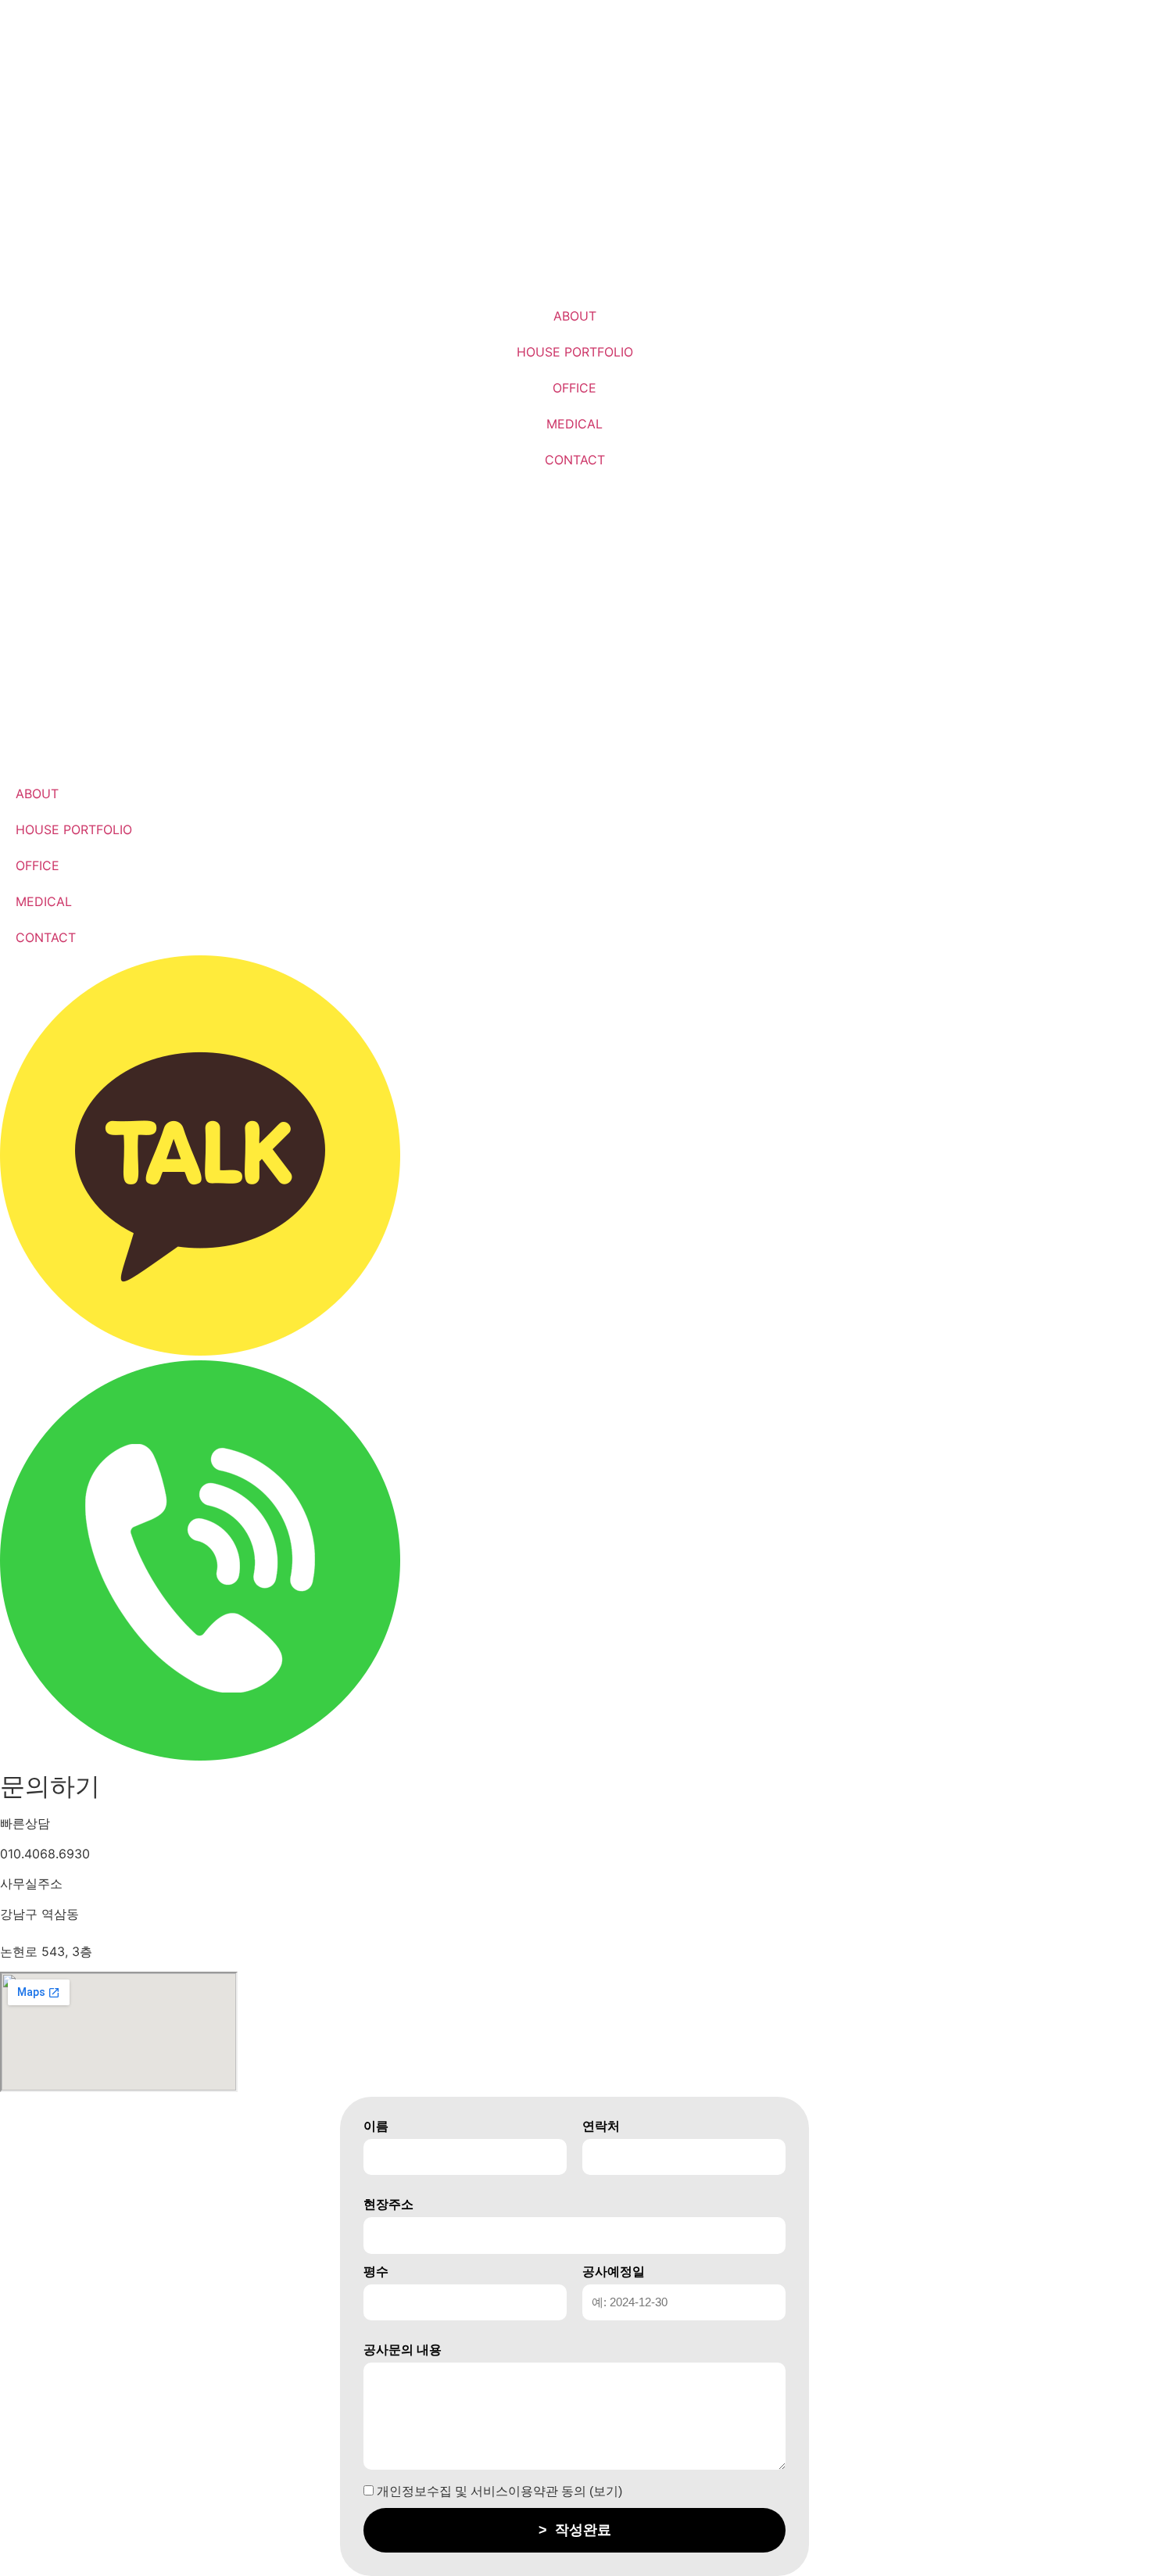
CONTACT (575, 460)
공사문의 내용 (403, 2350)
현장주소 (388, 2205)
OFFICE (574, 388)
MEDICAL (574, 424)
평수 (376, 2272)
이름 (376, 2126)
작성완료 (575, 2530)
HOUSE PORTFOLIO (575, 352)
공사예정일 (614, 2272)
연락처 (601, 2126)
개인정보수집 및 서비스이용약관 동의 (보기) (498, 2492)
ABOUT (575, 316)
